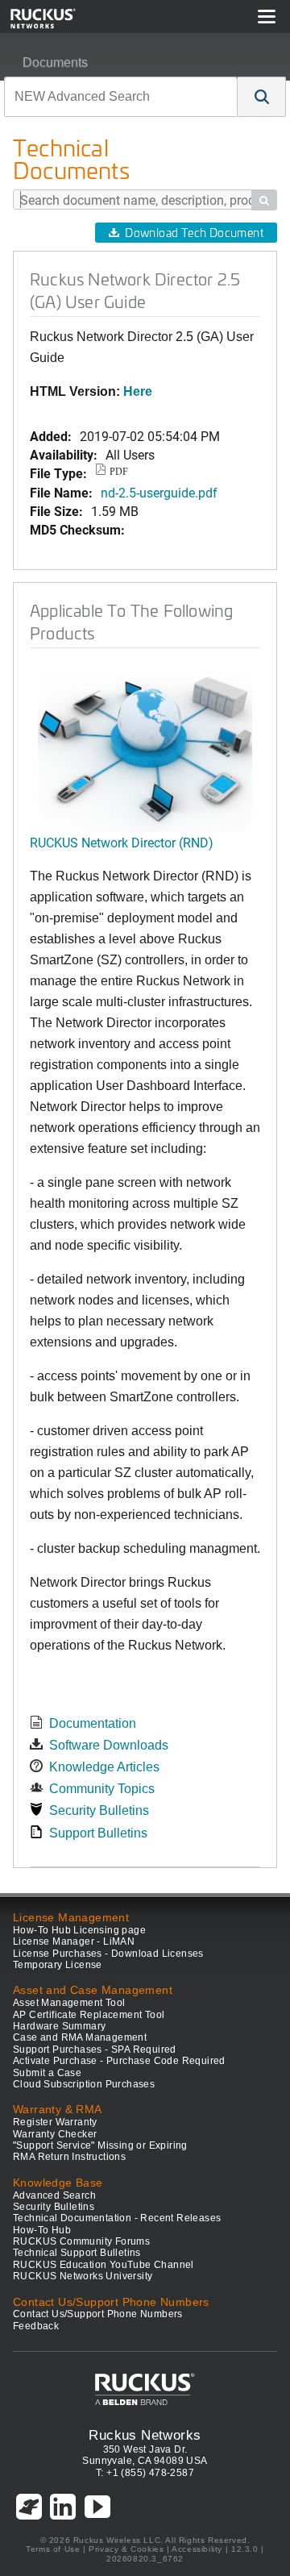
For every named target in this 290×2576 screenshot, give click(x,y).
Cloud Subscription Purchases (84, 2084)
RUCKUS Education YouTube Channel (104, 2265)
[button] (262, 97)
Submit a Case (47, 2073)
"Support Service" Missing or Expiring (100, 2145)
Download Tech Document (194, 233)
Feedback (36, 2326)
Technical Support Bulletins (77, 2253)
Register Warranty (55, 2122)
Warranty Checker (55, 2134)
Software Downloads (109, 1745)
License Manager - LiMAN (74, 1941)
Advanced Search (54, 2195)
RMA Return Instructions (69, 2157)
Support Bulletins (98, 1833)
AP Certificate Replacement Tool (89, 2015)
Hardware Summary (59, 2026)
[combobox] (121, 97)
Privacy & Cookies (126, 2549)
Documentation (93, 1723)
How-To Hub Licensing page (79, 1930)
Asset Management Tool (69, 2003)
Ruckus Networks (145, 2435)
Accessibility (197, 2549)
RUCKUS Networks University (83, 2276)
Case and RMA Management (80, 2037)
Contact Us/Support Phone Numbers (98, 2314)
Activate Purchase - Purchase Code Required (119, 2061)
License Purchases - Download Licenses (108, 1954)
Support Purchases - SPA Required (95, 2050)
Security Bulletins (99, 1810)
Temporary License (58, 1965)
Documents (55, 62)
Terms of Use (53, 2549)
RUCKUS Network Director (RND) (122, 842)
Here (138, 391)
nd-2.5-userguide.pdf (159, 492)
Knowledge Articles (104, 1767)
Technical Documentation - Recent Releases (117, 2218)
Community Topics (102, 1789)
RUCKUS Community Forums (81, 2241)
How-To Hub (42, 2230)
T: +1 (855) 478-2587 (145, 2473)
